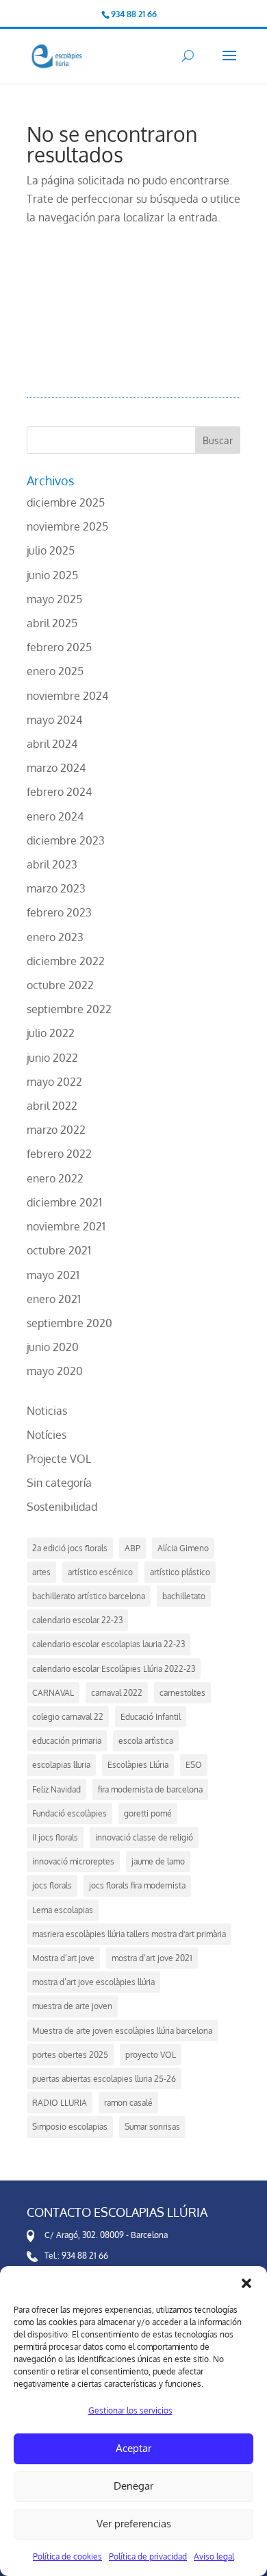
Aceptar (133, 2448)
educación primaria (67, 1741)
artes (41, 1572)
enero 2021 (54, 1299)
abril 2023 (52, 864)
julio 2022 (51, 1033)
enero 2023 (55, 937)
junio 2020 (53, 1347)
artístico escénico (100, 1572)
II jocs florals (55, 1837)
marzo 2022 (56, 1130)
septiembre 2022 (69, 1009)
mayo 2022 (54, 1082)
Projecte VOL (59, 1459)
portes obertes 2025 (70, 2055)
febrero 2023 (59, 912)
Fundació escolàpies (69, 1813)
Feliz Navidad (56, 1789)
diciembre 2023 (66, 840)
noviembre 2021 (66, 1226)
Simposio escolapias (70, 2127)
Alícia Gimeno (183, 1548)
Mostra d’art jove (63, 1958)
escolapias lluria (61, 1765)
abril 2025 (52, 623)
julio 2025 (51, 550)
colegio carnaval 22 (68, 1717)
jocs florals (52, 1885)
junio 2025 (52, 575)
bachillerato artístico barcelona (89, 1596)
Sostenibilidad (62, 1507)
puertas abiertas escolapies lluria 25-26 (104, 2079)
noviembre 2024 (67, 696)
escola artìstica (146, 1741)
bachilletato (184, 1596)
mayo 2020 (55, 1371)
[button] (246, 2283)
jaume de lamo (158, 1861)
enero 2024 (55, 816)
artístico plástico (180, 1572)
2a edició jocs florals (70, 1548)
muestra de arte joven (72, 2006)
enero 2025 (55, 671)
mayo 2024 (54, 720)
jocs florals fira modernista (137, 1885)
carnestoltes (182, 1693)
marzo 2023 (56, 888)
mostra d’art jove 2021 (152, 1958)
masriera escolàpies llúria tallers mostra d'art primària (129, 1934)
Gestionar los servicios (130, 2410)
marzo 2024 (56, 768)
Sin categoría (59, 1483)
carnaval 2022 (117, 1693)
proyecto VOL (151, 2055)
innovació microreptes (73, 1861)
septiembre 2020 (69, 1323)
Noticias (47, 1411)
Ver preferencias (134, 2524)
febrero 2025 (59, 647)
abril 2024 (52, 744)
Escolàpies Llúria (138, 1765)
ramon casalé (128, 2103)
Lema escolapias (63, 1910)
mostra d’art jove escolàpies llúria (93, 1982)
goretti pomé (148, 1813)
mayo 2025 (54, 599)
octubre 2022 (60, 985)
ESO (194, 1765)
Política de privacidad (148, 2556)
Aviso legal (214, 2556)
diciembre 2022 (66, 961)
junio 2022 (52, 1058)
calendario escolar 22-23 (77, 1620)
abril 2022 (52, 1106)
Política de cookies (67, 2556)
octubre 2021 (59, 1250)
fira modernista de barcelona (150, 1789)
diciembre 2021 (64, 1202)
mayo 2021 (53, 1275)
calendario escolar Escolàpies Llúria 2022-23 (114, 1669)
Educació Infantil (151, 1717)
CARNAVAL (53, 1693)
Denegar (133, 2486)
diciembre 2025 (66, 502)
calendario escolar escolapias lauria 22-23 (109, 1644)
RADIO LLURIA (60, 2103)
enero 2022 (55, 1178)
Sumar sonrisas (152, 2127)
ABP (132, 1548)
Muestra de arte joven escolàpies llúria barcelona (122, 2031)
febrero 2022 (59, 1154)
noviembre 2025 (67, 526)
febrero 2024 (59, 792)
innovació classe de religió (144, 1837)
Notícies (47, 1435)
